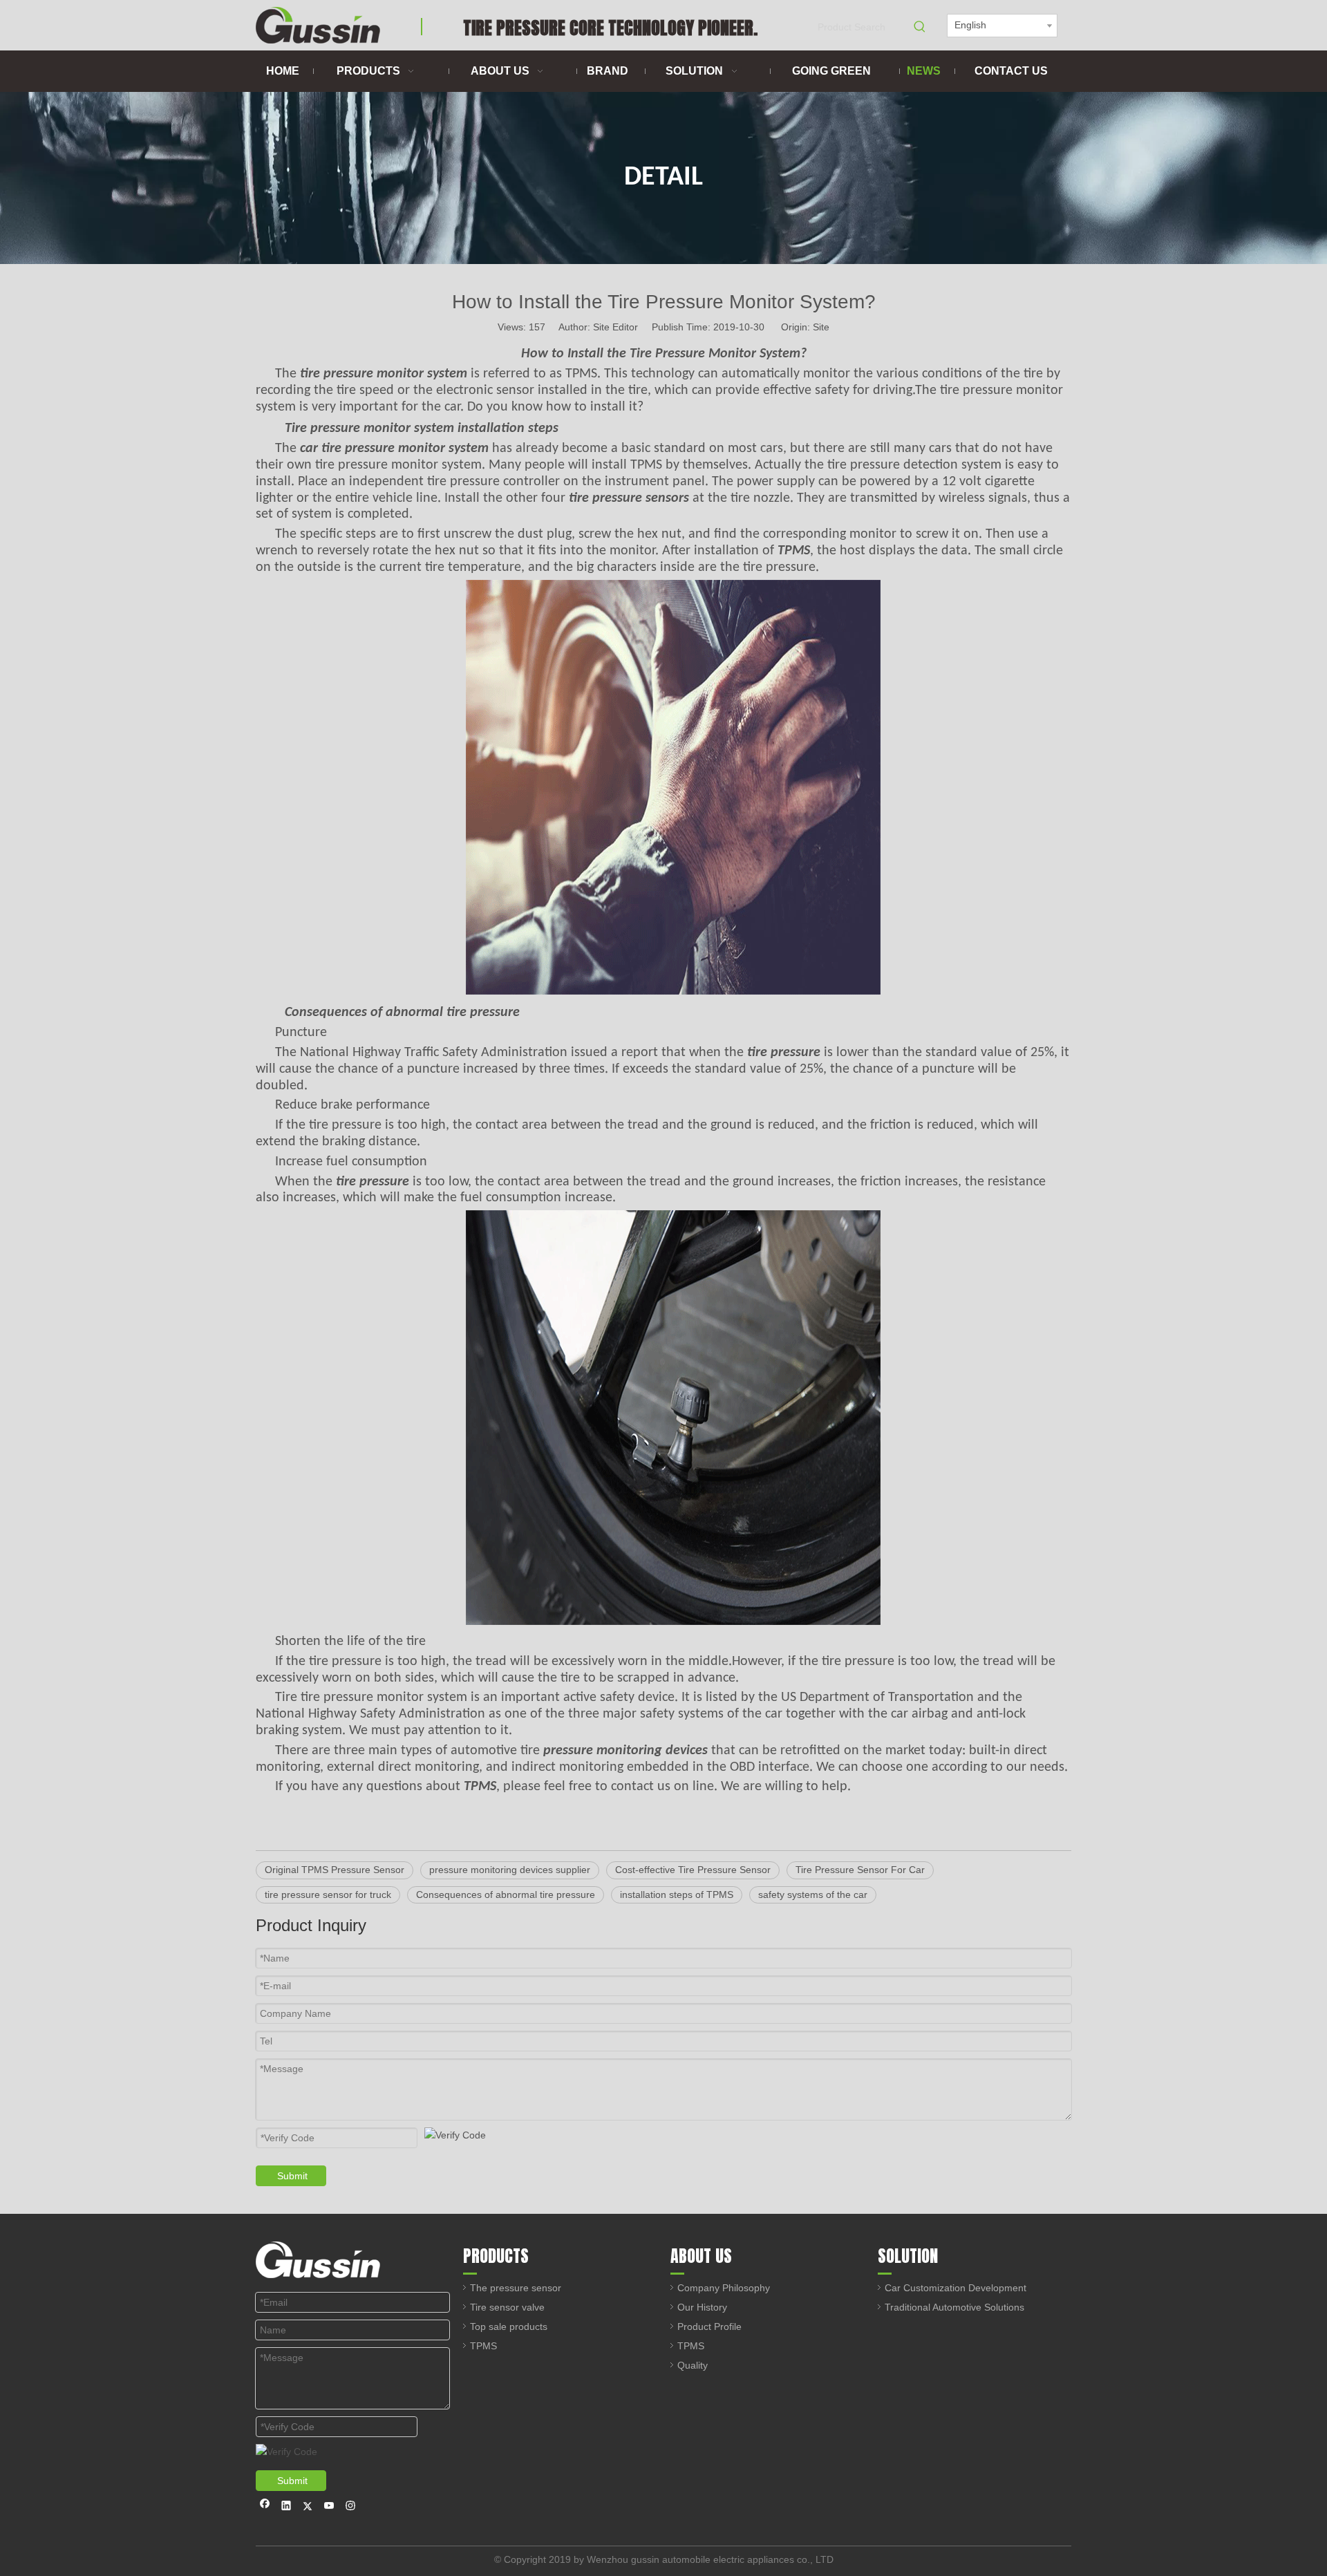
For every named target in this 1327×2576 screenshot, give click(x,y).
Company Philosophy (724, 2288)
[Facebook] (265, 2507)
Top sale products (509, 2326)
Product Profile (709, 2326)
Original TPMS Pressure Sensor (335, 1870)
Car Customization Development (956, 2288)
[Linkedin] (286, 2507)
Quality (693, 2365)
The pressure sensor (516, 2288)
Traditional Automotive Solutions (954, 2307)
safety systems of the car (813, 1895)
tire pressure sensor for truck (328, 1895)
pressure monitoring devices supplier (510, 1870)
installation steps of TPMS (677, 1895)
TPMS (483, 2346)
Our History (702, 2307)
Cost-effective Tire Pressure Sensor (693, 1870)
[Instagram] (351, 2507)
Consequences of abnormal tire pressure (506, 1895)
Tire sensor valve (507, 2307)
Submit (292, 2176)
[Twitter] (308, 2507)
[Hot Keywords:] (920, 27)
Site (821, 327)
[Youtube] (329, 2507)
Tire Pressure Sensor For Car (860, 1870)
